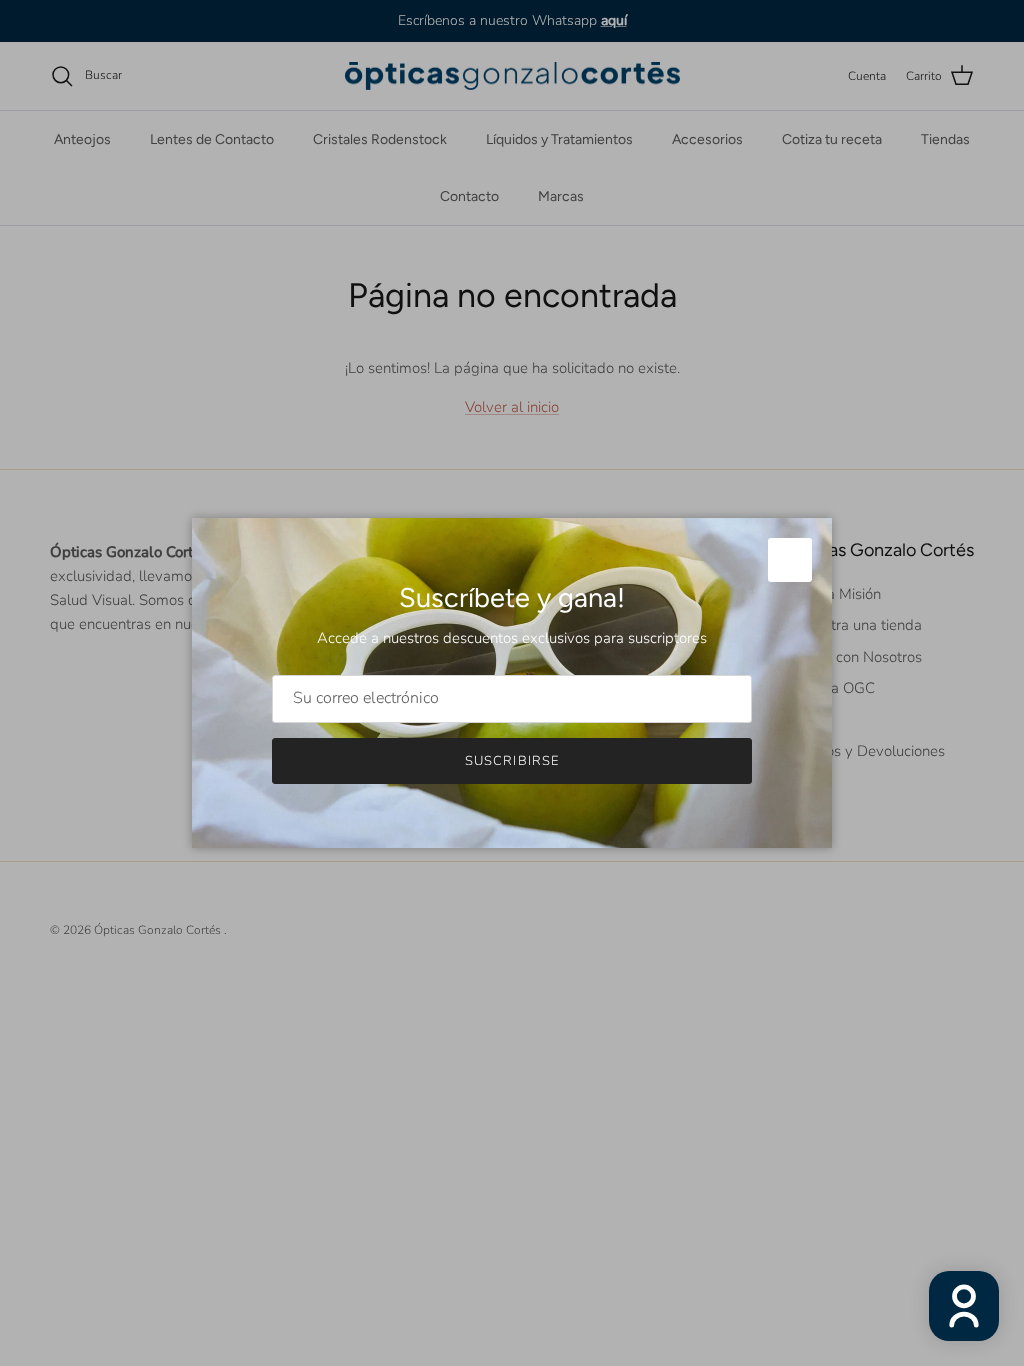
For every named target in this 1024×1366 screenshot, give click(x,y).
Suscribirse (511, 761)
